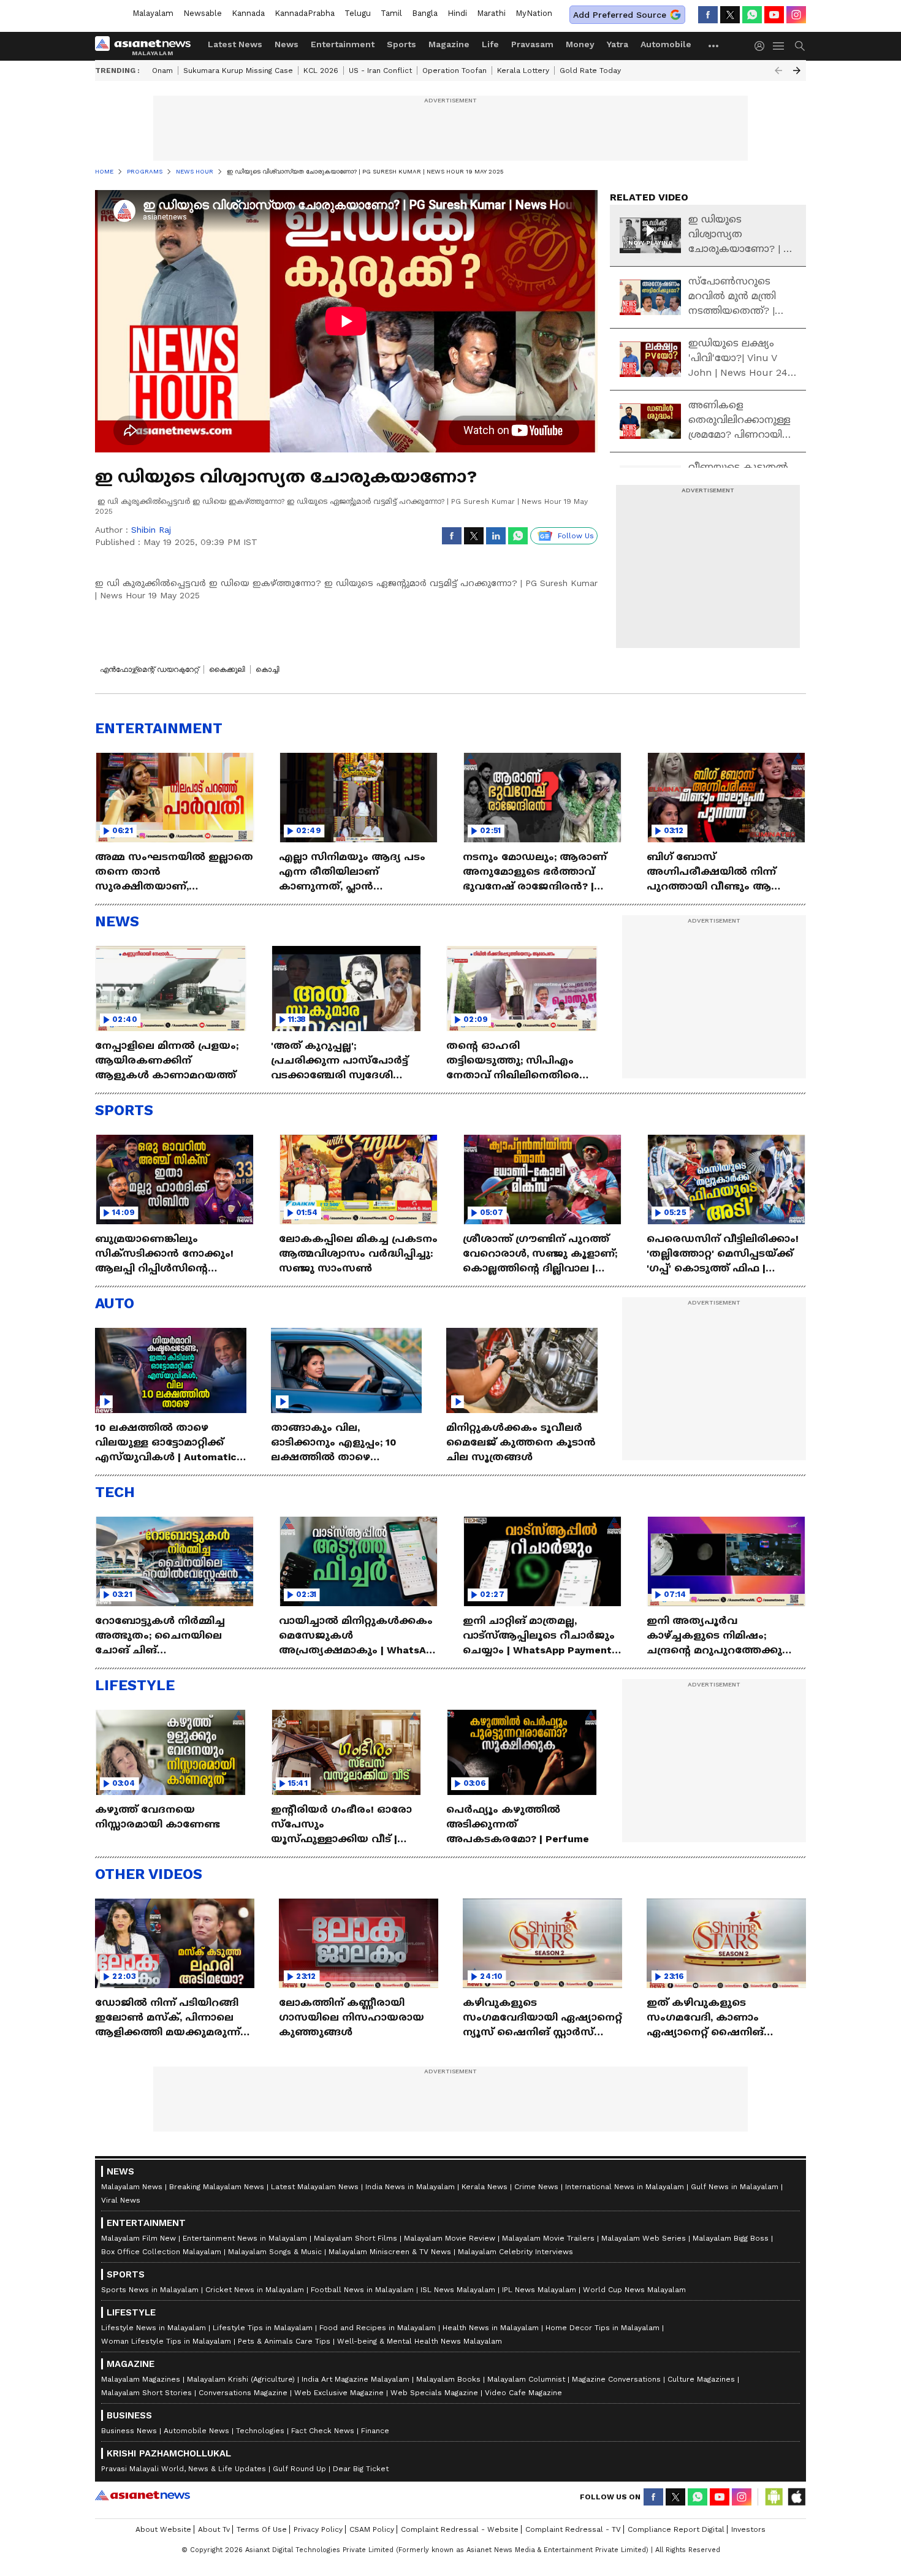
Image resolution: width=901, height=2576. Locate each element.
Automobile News (196, 2431)
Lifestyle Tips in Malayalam (263, 2328)
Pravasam (532, 44)
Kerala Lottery (523, 70)
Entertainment (343, 44)
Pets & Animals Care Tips (284, 2341)
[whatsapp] (752, 15)
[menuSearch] (800, 46)
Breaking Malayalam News (217, 2187)
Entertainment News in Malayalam (245, 2238)
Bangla (425, 13)
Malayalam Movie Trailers (548, 2238)
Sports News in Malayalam (150, 2290)
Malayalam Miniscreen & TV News (390, 2252)
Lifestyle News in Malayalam (154, 2328)
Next (797, 70)
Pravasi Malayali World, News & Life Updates (184, 2469)
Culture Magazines (701, 2379)
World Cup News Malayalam (634, 2290)
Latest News (235, 44)
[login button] (762, 46)
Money (580, 44)
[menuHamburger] (779, 46)
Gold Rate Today (590, 70)
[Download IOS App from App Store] (796, 2497)
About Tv (214, 2529)
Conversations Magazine (243, 2393)
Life (490, 44)
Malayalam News (132, 2187)
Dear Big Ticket (361, 2469)
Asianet (143, 2495)
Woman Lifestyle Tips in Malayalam (166, 2341)
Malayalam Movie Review (450, 2238)
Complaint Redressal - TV (573, 2529)
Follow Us (576, 536)
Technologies (260, 2431)
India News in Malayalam (410, 2187)
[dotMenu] (714, 46)
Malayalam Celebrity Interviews (515, 2252)
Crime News (536, 2187)
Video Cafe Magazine (523, 2393)
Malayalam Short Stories (146, 2393)
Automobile (666, 44)
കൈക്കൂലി (227, 669)
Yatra (618, 44)
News (287, 44)
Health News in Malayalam (491, 2328)
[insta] (796, 15)
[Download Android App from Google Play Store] (774, 2497)
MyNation (534, 13)
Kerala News (485, 2187)
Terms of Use (262, 2529)
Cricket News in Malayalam (255, 2290)
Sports (401, 44)
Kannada (248, 13)
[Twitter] (730, 15)
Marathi (491, 13)
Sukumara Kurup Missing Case (238, 70)
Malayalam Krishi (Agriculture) (241, 2379)
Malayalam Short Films (355, 2238)
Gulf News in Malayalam (735, 2187)
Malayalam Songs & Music (275, 2252)
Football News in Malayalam (362, 2290)
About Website (163, 2529)
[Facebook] (708, 15)
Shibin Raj (151, 530)
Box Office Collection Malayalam (161, 2252)
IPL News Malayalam (539, 2290)
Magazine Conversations (616, 2379)
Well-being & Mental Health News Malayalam (420, 2341)
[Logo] (147, 46)
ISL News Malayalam (458, 2290)
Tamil (391, 13)
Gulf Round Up (299, 2469)
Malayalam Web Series (644, 2238)
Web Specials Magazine (434, 2393)
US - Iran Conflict (380, 70)
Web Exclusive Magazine (339, 2393)
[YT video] (774, 15)
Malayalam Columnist (526, 2379)
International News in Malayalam (625, 2187)
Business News (129, 2431)
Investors (748, 2529)
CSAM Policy (372, 2529)
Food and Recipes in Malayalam (378, 2328)
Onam (162, 70)
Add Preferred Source (620, 15)
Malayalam (153, 13)
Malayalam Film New (139, 2238)
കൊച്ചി (268, 669)
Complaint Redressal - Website (460, 2529)
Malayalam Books (448, 2379)
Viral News (121, 2200)
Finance (375, 2431)
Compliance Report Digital (676, 2529)
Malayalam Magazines (141, 2379)
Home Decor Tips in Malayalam (603, 2328)
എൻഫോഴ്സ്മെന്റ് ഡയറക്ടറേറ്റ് (149, 669)
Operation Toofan (454, 70)
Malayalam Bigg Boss (731, 2238)
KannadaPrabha (305, 13)
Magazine (449, 44)
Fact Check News (323, 2431)
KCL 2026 (321, 70)
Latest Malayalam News (315, 2187)
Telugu (358, 13)
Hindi (457, 13)
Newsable (203, 13)
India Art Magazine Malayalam (355, 2379)
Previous (778, 70)
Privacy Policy (318, 2529)
